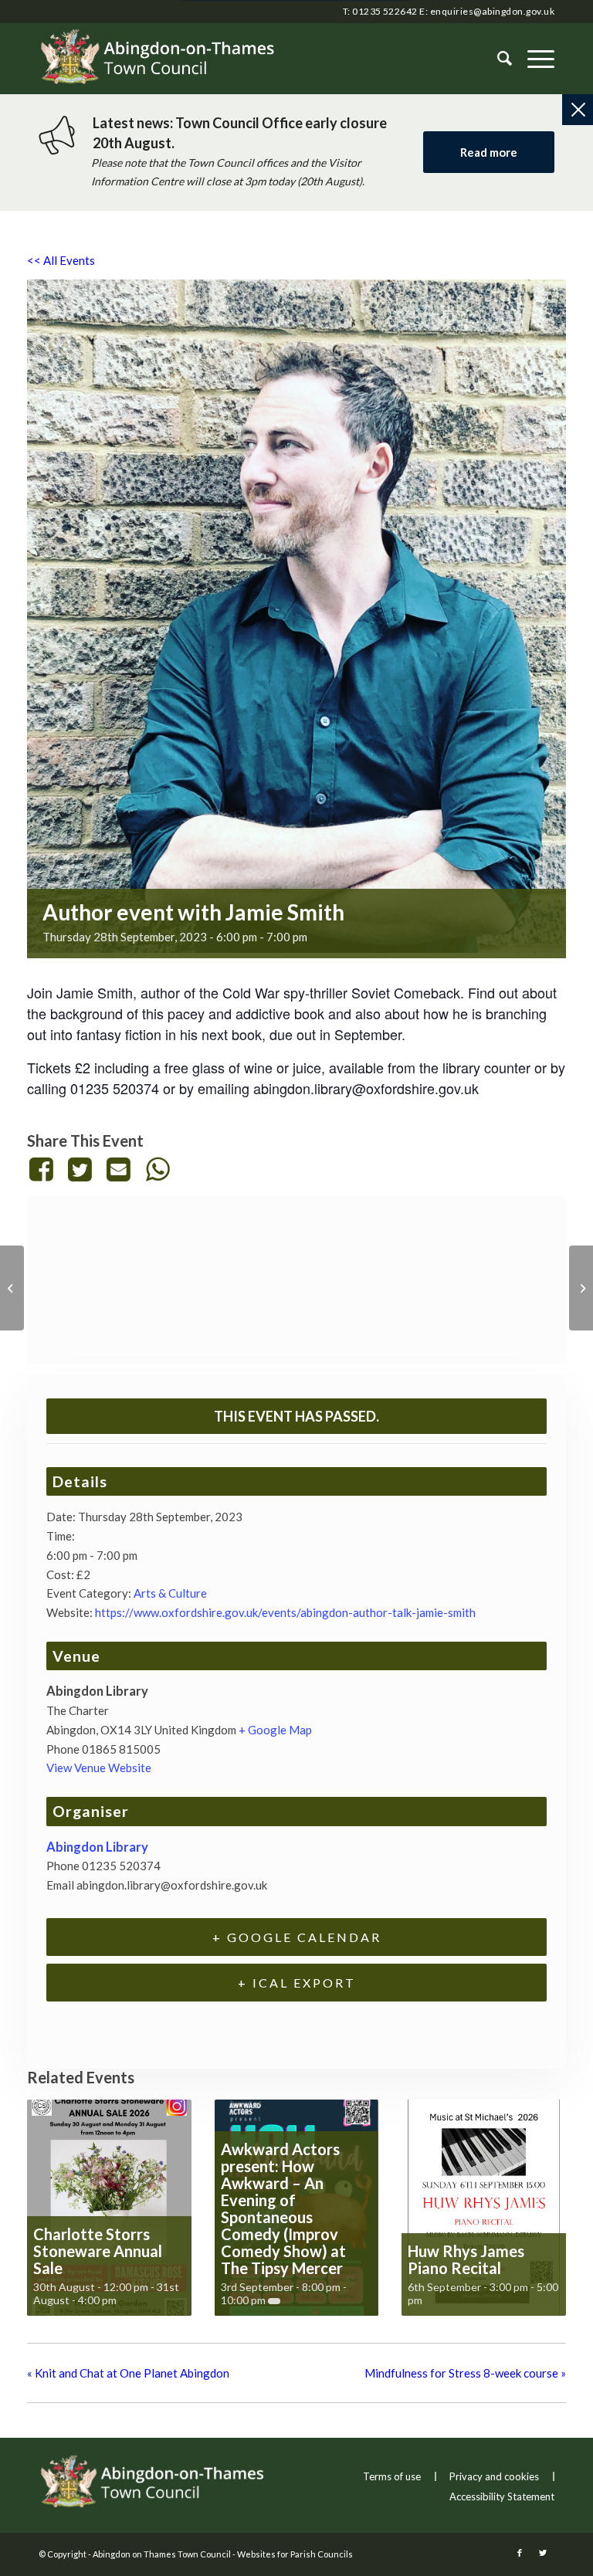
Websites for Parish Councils (295, 2554)
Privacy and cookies (494, 2476)
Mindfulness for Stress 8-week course (465, 2373)
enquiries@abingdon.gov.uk (492, 11)
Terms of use (392, 2476)
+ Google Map (275, 1730)
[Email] (119, 1169)
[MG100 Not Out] (12, 1288)
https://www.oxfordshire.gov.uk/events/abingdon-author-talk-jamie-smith (285, 1612)
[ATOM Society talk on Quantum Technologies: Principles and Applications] (581, 1288)
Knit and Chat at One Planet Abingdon (128, 2373)
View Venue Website (99, 1768)
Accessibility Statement (502, 2496)
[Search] (497, 59)
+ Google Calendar (297, 1937)
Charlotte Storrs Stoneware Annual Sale (98, 2251)
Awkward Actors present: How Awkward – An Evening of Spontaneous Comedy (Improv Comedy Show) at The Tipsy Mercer (283, 2208)
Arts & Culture (170, 1593)
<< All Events (61, 260)
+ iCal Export (297, 1983)
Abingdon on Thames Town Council (162, 2554)
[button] (533, 59)
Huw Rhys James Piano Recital (466, 2259)
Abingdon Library (97, 1847)
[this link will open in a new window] (44, 1169)
